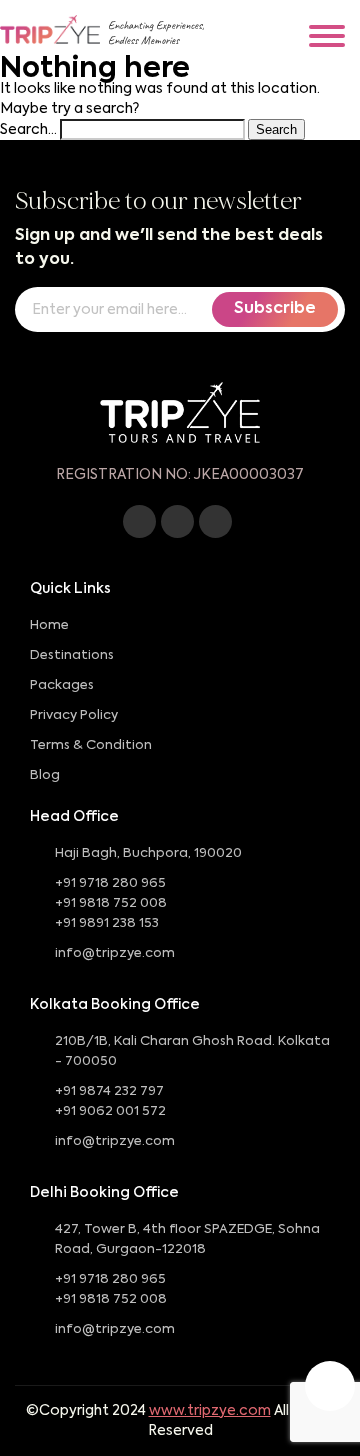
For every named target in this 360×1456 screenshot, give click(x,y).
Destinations (72, 655)
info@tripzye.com (115, 953)
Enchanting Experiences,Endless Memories (156, 33)
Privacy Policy (74, 715)
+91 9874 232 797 (109, 1091)
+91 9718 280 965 (110, 883)
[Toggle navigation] (327, 36)
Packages (62, 685)
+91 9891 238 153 (107, 923)
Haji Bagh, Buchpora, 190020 (148, 853)
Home (49, 625)
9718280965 (330, 1386)
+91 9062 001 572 (110, 1111)
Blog (45, 775)
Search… (28, 130)
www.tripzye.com (210, 1411)
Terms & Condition (91, 745)
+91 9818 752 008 (111, 903)
